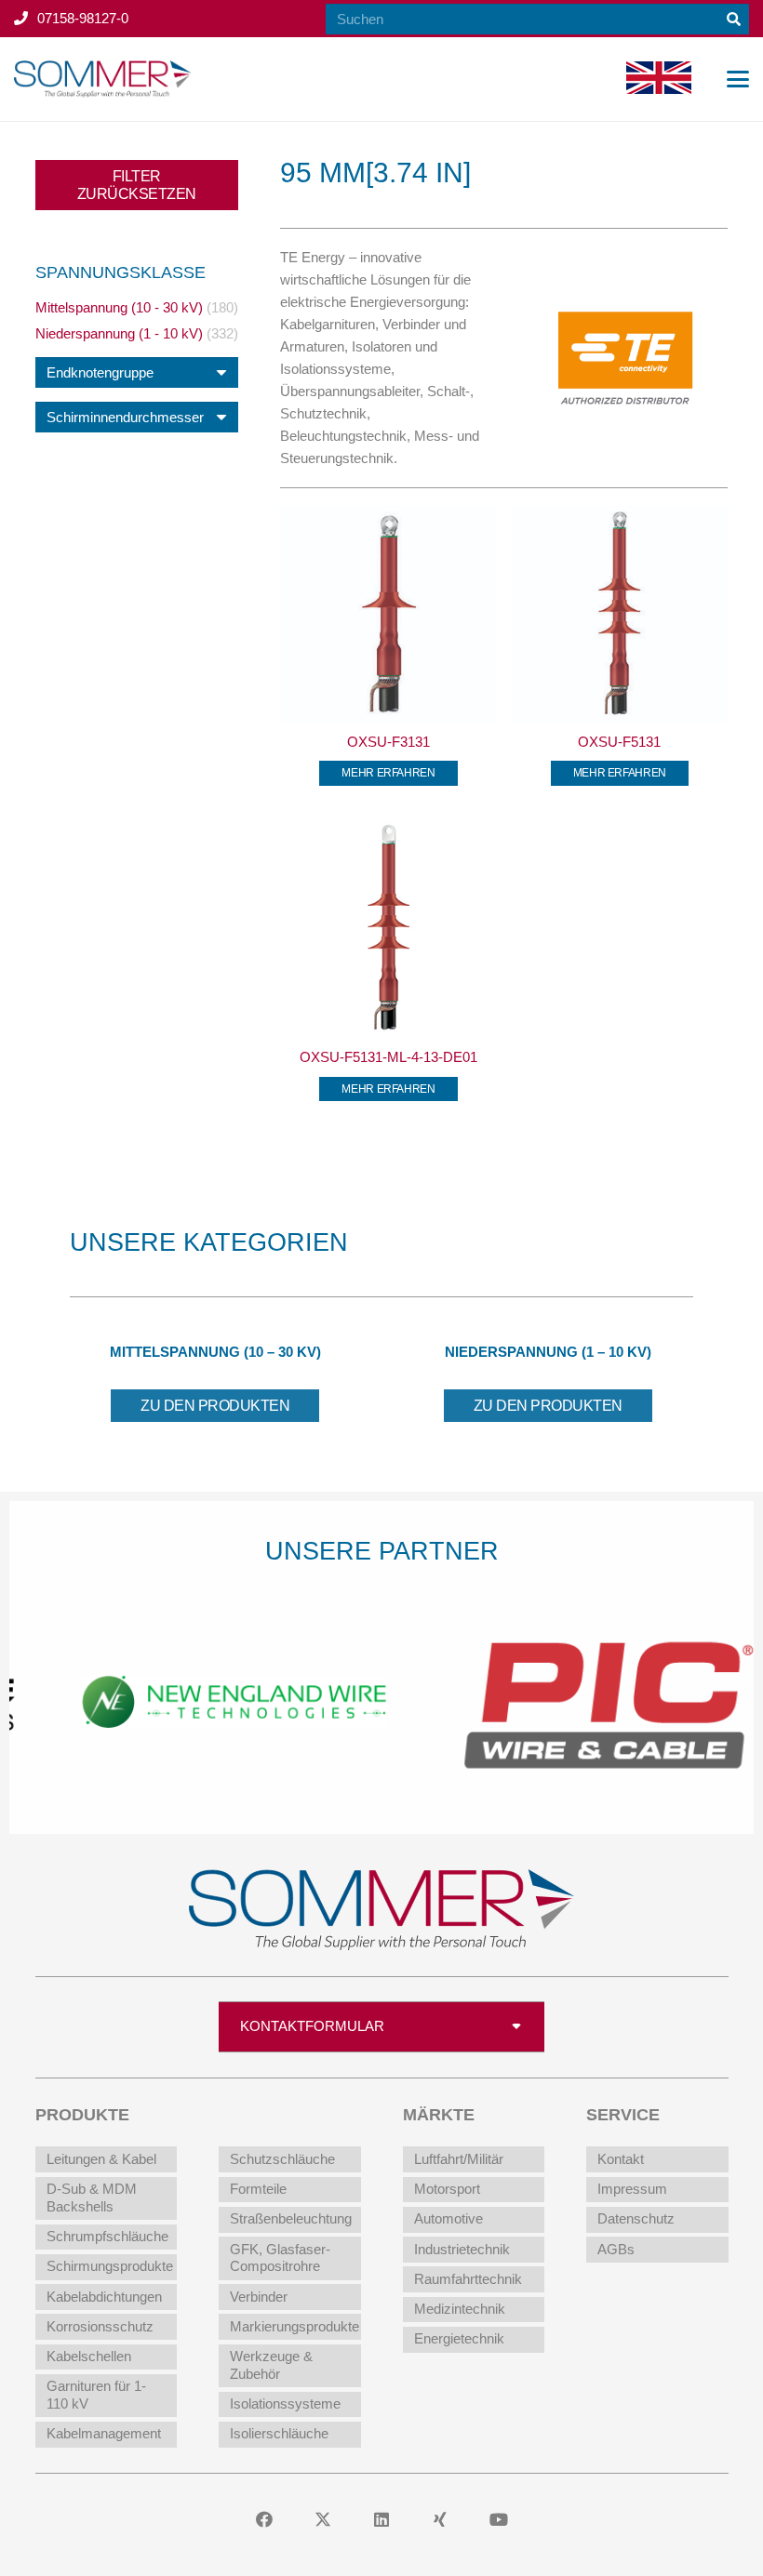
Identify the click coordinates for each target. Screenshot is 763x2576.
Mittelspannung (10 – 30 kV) (215, 1352)
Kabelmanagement (104, 2433)
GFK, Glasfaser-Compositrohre (280, 2258)
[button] (738, 79)
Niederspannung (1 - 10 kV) (119, 333)
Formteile (258, 2189)
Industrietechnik (462, 2249)
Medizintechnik (460, 2309)
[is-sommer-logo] (103, 79)
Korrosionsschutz (100, 2326)
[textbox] (100, 372)
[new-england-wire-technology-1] (196, 1700)
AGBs (616, 2249)
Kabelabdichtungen (104, 2297)
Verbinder (259, 2297)
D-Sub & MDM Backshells (92, 2198)
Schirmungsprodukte (110, 2266)
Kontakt (621, 2159)
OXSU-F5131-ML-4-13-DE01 (388, 1057)
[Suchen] (734, 19)
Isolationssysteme (285, 2403)
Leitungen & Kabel (101, 2159)
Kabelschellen (89, 2356)
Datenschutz (636, 2218)
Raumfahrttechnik (468, 2279)
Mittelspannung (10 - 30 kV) (119, 307)
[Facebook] (265, 2520)
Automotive (448, 2218)
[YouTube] (499, 2520)
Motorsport (447, 2189)
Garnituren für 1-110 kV (96, 2395)
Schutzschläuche (282, 2159)
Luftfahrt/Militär (459, 2159)
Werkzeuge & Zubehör (271, 2365)
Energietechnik (459, 2338)
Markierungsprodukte (294, 2326)
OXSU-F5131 (619, 742)
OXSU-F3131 (388, 742)
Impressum (632, 2189)
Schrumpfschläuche (107, 2236)
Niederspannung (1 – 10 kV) (548, 1352)
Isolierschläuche (279, 2433)
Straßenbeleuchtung (291, 2218)
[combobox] (137, 372)
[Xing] (441, 2520)
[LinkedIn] (382, 2520)
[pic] (568, 1700)
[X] (323, 2520)
